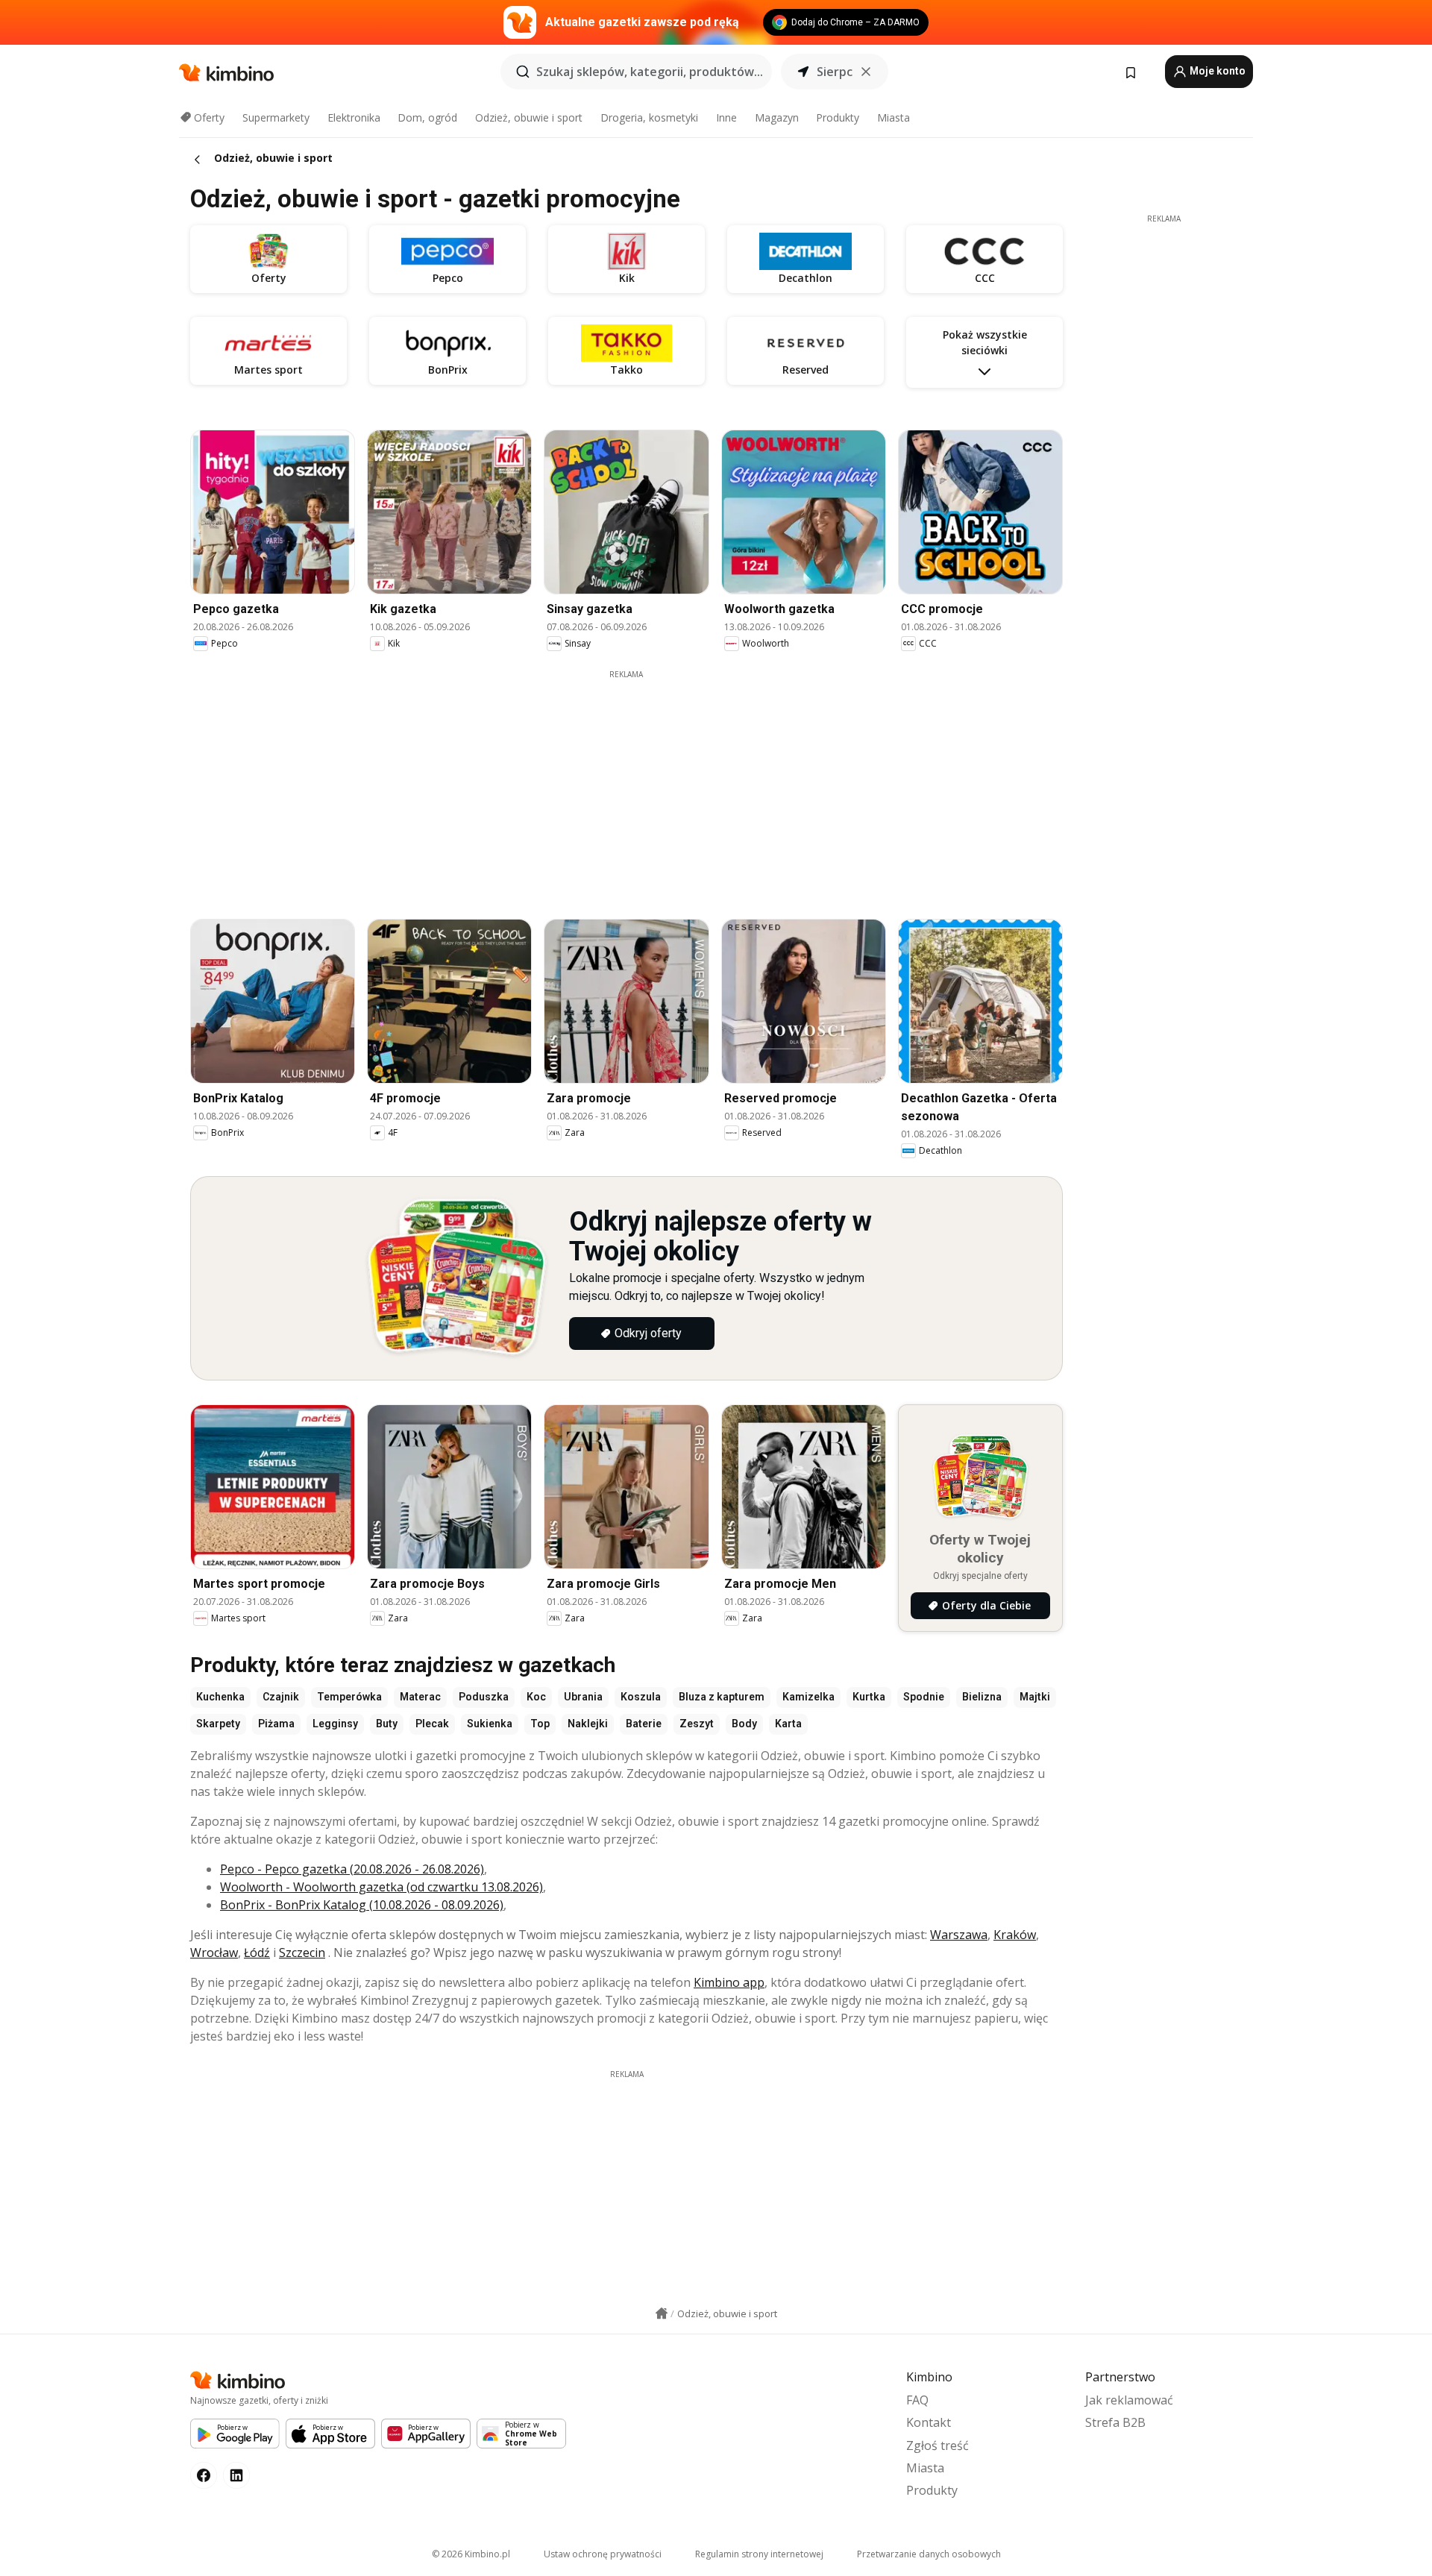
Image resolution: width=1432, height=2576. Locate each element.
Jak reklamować (1129, 2400)
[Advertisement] (626, 785)
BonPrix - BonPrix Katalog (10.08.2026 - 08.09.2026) (362, 1905)
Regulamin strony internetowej (759, 2554)
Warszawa (959, 1935)
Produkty (838, 117)
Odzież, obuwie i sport (529, 117)
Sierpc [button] (835, 72)
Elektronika (354, 117)
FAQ (917, 2400)
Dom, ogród (427, 117)
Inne (726, 117)
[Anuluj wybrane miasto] (866, 72)
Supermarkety (276, 117)
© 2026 (471, 2554)
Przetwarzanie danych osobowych (929, 2554)
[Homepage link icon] (662, 2313)
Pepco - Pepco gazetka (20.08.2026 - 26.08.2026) (352, 1869)
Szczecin (302, 1953)
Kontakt (929, 2422)
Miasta (894, 117)
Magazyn (777, 117)
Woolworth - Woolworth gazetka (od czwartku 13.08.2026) (381, 1887)
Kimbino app (729, 1982)
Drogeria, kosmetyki (649, 117)
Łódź (257, 1953)
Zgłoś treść (938, 2445)
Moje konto (1216, 71)
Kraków (1015, 1935)
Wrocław (214, 1953)
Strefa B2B (1115, 2422)
